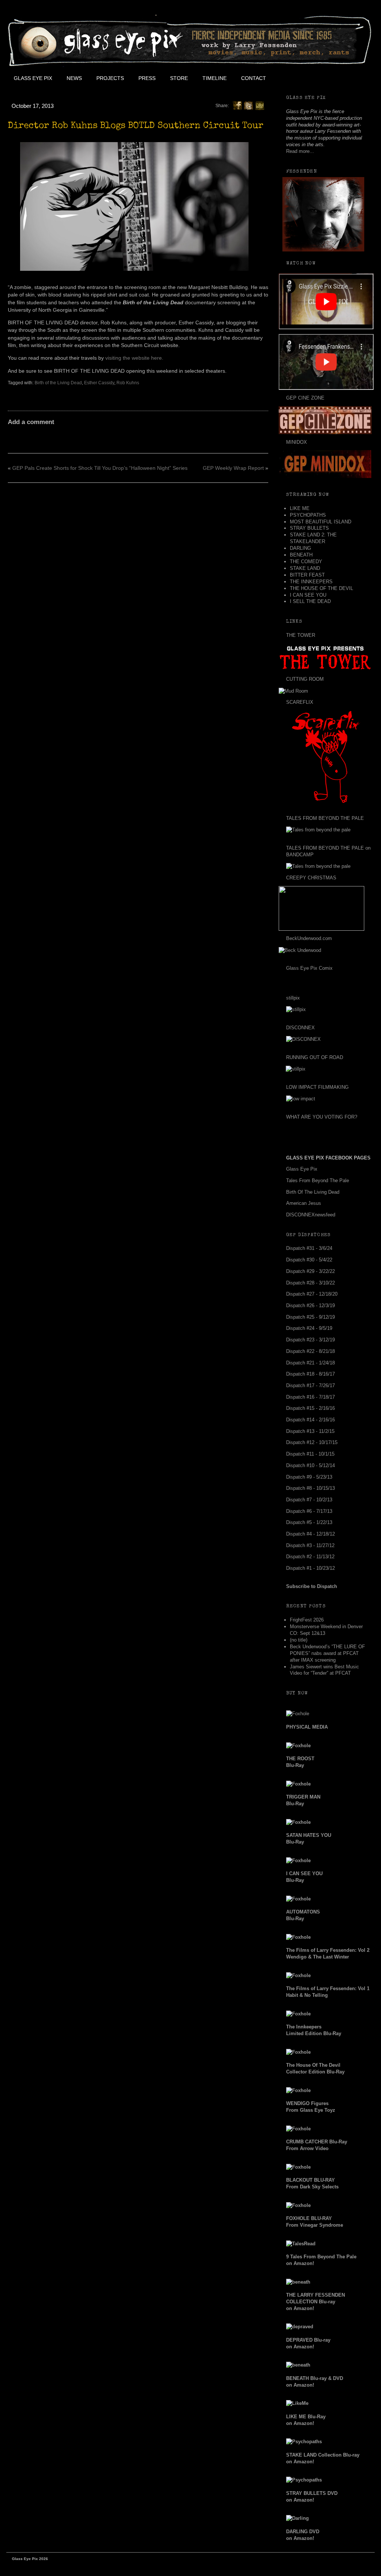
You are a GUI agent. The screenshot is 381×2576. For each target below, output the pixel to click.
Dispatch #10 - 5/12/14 (310, 1465)
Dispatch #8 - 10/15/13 (310, 1488)
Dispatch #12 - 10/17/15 (312, 1442)
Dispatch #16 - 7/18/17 (310, 1397)
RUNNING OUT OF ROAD (315, 1057)
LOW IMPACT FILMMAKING (317, 1087)
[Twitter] (249, 105)
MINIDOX (297, 442)
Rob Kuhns (128, 383)
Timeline (214, 78)
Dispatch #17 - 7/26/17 (310, 1385)
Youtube (323, 78)
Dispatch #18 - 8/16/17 (310, 1374)
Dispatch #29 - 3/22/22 (310, 1271)
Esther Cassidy (99, 383)
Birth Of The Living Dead (313, 1192)
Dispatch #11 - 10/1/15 (310, 1454)
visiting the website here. (134, 358)
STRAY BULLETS (309, 528)
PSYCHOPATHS (308, 515)
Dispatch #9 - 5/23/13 (309, 1477)
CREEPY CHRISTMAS (311, 878)
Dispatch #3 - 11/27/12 (310, 1545)
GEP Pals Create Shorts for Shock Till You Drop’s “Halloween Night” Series (100, 468)
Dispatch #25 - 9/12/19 (310, 1317)
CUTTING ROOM (305, 679)
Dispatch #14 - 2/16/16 (310, 1420)
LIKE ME (300, 508)
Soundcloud (356, 78)
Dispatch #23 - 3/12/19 (310, 1340)
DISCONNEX (300, 1028)
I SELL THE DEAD (310, 601)
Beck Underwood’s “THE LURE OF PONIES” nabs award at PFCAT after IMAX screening (327, 1653)
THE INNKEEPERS (311, 582)
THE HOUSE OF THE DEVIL (321, 588)
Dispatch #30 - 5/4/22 (309, 1260)
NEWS (74, 78)
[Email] (260, 105)
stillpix (293, 998)
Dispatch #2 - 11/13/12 (310, 1557)
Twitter (306, 78)
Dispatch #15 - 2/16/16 (310, 1408)
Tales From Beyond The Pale (318, 1180)
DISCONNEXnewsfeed (311, 1215)
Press (147, 78)
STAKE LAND (305, 568)
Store (179, 78)
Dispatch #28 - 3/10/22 (310, 1283)
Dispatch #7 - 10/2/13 (309, 1500)
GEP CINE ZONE (305, 398)
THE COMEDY (306, 562)
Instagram (340, 78)
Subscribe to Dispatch (312, 1586)
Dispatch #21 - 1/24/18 (310, 1363)
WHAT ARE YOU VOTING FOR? (322, 1117)
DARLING (300, 548)
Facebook (289, 78)
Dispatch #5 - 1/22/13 (309, 1522)
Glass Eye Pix (33, 78)
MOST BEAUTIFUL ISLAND (321, 522)
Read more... (300, 151)
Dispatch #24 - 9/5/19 (309, 1328)
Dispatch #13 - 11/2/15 (310, 1431)
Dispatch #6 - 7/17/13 (309, 1511)
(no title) (299, 1640)
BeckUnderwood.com (309, 938)
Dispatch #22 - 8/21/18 (310, 1351)
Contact (254, 78)
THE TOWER (301, 635)
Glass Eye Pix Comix (309, 968)
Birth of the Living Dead (58, 383)
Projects (110, 78)
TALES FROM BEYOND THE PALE (325, 818)
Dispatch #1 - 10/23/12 (310, 1568)
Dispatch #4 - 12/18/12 (310, 1534)
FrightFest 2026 (307, 1620)
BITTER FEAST (307, 575)
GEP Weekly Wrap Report (233, 468)
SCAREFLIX (300, 702)
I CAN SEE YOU (308, 595)
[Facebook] (237, 105)
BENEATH (301, 555)
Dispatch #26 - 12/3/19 (310, 1305)
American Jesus (304, 1203)
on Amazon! (316, 2302)
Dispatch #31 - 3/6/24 (309, 1248)
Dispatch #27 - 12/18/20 (312, 1294)
